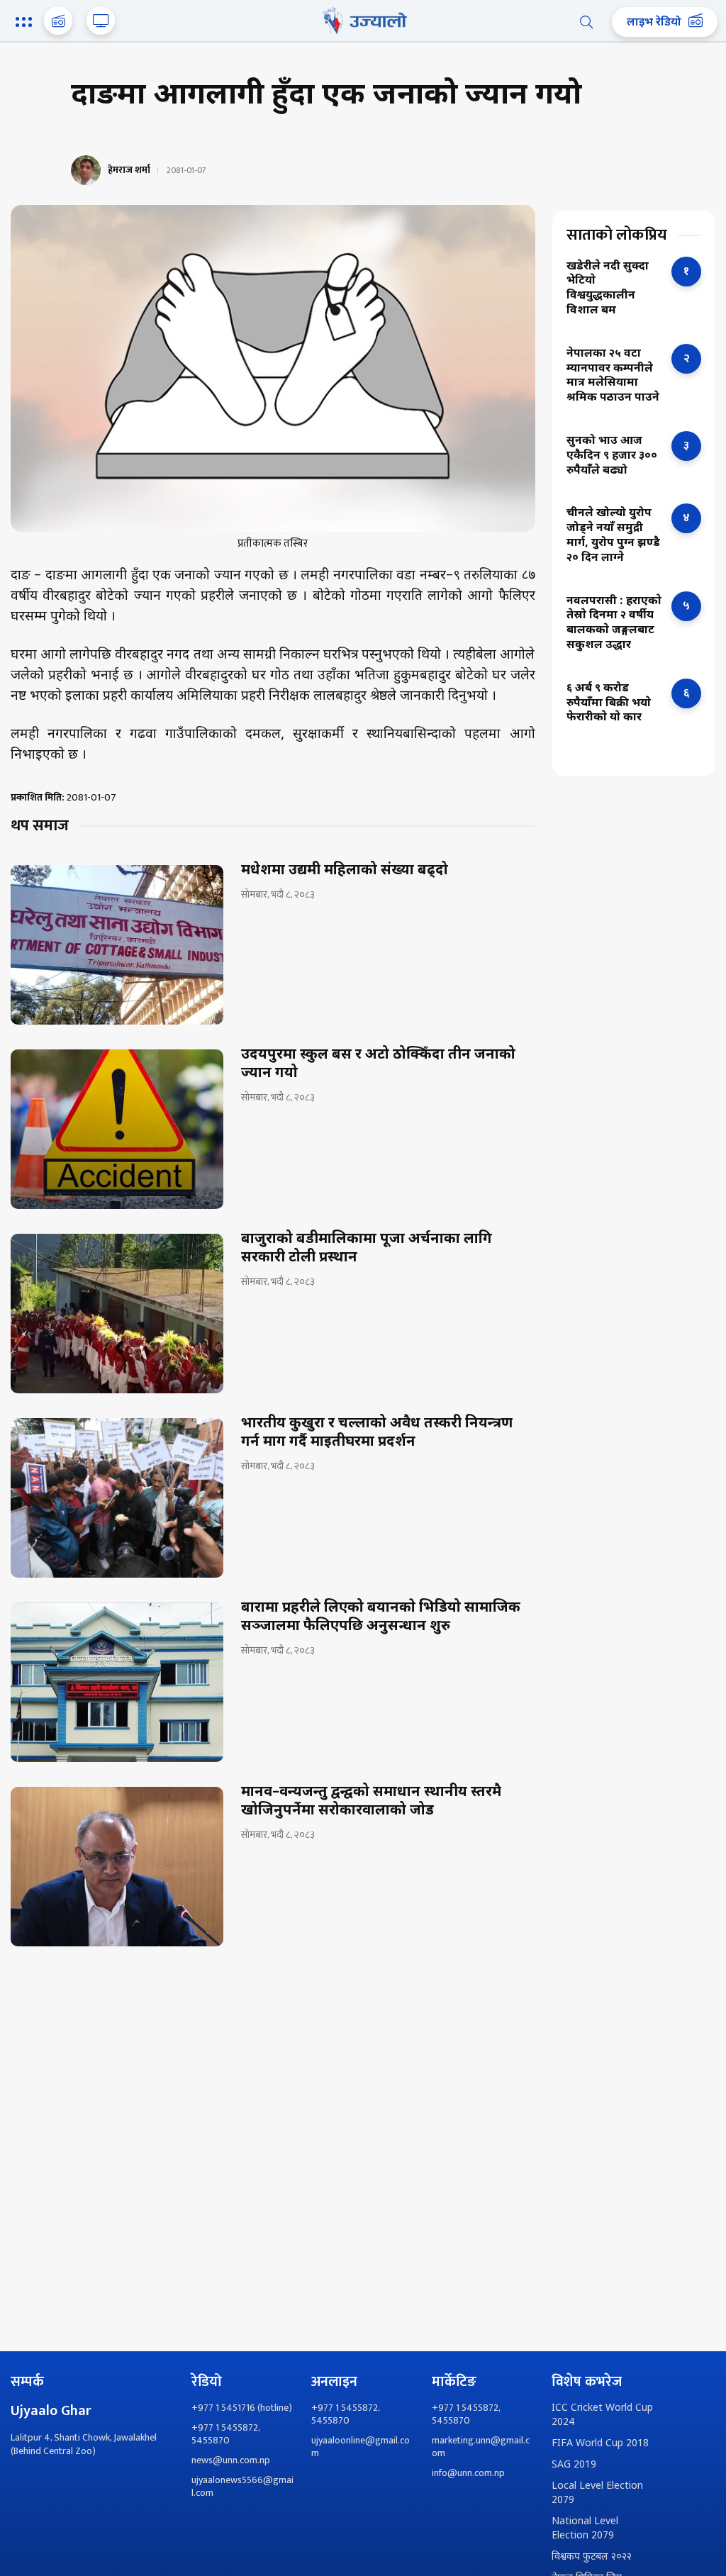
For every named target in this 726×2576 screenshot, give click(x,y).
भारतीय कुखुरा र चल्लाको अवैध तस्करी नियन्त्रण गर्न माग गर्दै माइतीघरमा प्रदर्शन (377, 1433)
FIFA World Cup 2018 (600, 2444)
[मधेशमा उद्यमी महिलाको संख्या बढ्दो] (117, 945)
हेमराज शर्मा (129, 170)
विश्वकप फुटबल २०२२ (592, 2557)
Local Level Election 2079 (597, 2493)
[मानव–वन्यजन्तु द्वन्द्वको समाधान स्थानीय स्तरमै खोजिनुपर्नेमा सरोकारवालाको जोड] (117, 1867)
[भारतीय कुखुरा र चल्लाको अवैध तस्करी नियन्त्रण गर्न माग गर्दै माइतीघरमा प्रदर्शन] (117, 1498)
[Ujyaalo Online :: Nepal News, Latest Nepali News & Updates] (363, 21)
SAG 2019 (574, 2465)
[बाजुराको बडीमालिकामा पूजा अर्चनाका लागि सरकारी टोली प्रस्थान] (117, 1314)
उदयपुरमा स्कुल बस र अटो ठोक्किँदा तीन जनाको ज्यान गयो (378, 1064)
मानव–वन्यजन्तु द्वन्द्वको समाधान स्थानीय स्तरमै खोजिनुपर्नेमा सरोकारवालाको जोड (371, 1802)
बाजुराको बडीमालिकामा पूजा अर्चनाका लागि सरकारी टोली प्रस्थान (367, 1249)
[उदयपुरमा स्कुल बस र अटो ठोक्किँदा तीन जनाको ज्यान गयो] (117, 1129)
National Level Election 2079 (585, 2529)
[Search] (586, 22)
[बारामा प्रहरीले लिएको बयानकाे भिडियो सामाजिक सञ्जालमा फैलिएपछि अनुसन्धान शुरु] (117, 1682)
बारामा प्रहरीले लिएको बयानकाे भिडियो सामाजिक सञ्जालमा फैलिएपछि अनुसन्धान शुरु (381, 1617)
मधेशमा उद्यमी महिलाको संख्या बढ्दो (345, 871)
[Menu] (26, 23)
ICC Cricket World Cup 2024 (602, 2415)
